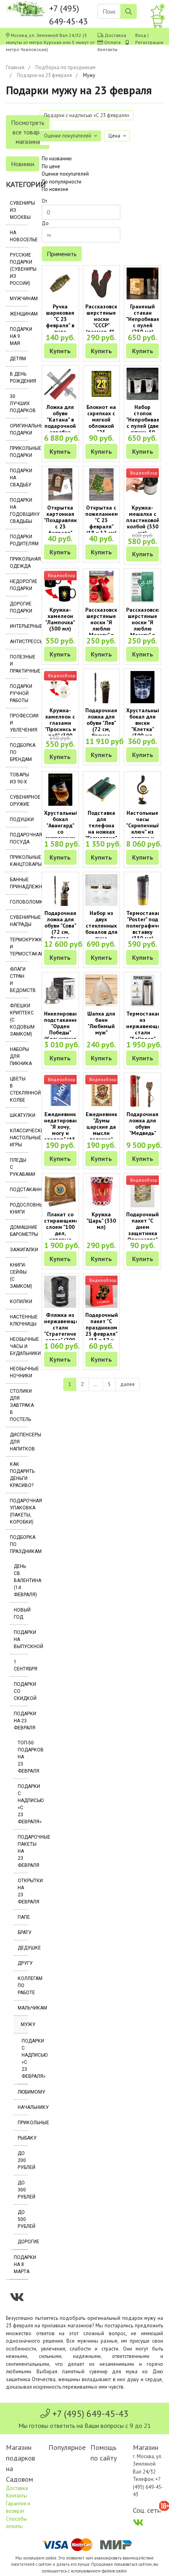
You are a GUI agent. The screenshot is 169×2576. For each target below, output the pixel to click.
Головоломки (19, 902)
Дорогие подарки (19, 607)
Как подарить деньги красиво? (19, 1475)
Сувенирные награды (19, 921)
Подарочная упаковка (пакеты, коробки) (19, 1511)
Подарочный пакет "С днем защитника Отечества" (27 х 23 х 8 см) (142, 1233)
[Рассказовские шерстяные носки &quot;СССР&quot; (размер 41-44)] (102, 284)
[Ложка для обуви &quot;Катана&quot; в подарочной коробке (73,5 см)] (60, 384)
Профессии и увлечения (19, 723)
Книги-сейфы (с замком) (19, 1276)
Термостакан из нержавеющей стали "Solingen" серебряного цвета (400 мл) (145, 1036)
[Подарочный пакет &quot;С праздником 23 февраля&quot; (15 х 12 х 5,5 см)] (102, 1292)
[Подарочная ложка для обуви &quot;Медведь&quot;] (142, 1091)
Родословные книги (19, 1208)
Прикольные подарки (19, 452)
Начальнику (23, 2107)
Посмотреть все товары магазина (28, 132)
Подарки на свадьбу (19, 478)
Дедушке (23, 1948)
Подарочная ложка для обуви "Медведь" (142, 1124)
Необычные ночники (19, 1372)
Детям (18, 359)
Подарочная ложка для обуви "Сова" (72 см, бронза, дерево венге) (60, 932)
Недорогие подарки (19, 585)
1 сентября (21, 1665)
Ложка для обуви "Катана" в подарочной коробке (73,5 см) (60, 423)
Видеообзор (144, 473)
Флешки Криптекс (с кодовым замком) (19, 1020)
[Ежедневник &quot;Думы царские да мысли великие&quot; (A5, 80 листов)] (102, 1091)
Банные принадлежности (19, 883)
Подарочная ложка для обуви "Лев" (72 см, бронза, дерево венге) (101, 729)
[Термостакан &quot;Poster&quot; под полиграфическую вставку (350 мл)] (142, 890)
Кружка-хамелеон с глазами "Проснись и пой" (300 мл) (60, 726)
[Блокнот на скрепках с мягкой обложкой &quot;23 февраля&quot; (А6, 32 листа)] (102, 384)
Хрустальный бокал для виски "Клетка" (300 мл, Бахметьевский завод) (146, 729)
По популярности (62, 182)
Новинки (23, 164)
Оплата (112, 42)
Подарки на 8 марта (21, 2264)
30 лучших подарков (19, 403)
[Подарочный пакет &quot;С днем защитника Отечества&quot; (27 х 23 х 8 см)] (142, 1192)
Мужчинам (19, 299)
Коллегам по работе (23, 1986)
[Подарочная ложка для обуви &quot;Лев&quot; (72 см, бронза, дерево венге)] (102, 687)
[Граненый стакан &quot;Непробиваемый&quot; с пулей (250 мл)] (142, 284)
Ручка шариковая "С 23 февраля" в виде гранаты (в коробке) (60, 325)
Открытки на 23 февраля (23, 1891)
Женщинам (19, 314)
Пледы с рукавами (19, 1167)
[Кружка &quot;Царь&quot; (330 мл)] (102, 1192)
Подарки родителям (19, 540)
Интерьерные (19, 626)
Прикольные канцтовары (19, 861)
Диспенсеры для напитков (19, 1442)
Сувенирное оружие (19, 801)
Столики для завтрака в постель (19, 1405)
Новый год (21, 1613)
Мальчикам (23, 2008)
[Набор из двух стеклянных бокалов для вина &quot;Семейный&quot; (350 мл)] (102, 890)
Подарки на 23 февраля (44, 75)
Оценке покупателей (65, 174)
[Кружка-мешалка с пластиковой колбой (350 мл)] (142, 484)
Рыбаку (23, 2138)
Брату (23, 1932)
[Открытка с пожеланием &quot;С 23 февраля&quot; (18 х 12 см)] (102, 484)
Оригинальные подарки (19, 429)
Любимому (23, 2092)
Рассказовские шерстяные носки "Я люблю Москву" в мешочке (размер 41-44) (104, 632)
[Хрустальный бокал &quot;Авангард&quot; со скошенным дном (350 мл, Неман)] (60, 790)
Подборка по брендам (19, 752)
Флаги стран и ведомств (19, 980)
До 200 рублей (23, 2160)
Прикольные (23, 2123)
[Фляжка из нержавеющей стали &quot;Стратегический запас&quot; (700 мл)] (60, 1292)
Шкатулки (19, 1115)
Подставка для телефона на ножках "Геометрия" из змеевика (101, 829)
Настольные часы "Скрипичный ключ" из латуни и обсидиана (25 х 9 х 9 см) (143, 835)
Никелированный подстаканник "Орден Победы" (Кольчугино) (66, 1026)
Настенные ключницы (19, 1320)
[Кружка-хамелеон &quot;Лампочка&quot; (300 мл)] (60, 587)
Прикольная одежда (19, 563)
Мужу (24, 2024)
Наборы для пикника (19, 1056)
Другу (23, 1963)
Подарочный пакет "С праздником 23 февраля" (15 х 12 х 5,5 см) (102, 1331)
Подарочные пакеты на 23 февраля (23, 1851)
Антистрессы (19, 642)
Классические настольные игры (19, 1138)
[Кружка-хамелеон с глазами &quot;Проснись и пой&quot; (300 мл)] (60, 687)
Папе (23, 1917)
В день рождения (19, 378)
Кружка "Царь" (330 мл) (101, 1221)
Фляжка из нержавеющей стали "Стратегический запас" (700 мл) (66, 1331)
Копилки (19, 1302)
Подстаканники (19, 1190)
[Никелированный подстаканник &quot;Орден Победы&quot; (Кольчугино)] (60, 990)
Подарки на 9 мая (19, 336)
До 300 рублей (23, 2190)
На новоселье (19, 236)
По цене (51, 166)
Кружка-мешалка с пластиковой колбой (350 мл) (143, 520)
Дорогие (23, 2242)
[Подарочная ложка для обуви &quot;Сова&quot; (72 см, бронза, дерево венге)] (60, 890)
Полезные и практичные (19, 664)
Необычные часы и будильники (19, 1346)
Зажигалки (19, 1250)
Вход (141, 35)
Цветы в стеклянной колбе (19, 1089)
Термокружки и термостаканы (19, 947)
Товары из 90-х (19, 778)
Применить (62, 254)
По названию (57, 159)
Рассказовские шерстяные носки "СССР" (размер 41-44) (104, 322)
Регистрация (149, 42)
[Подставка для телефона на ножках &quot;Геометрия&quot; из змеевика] (102, 790)
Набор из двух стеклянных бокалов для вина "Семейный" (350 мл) (101, 932)
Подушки (19, 820)
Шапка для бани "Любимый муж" (101, 1023)
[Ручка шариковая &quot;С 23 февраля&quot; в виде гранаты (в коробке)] (60, 284)
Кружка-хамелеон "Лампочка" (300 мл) (60, 619)
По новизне (55, 189)
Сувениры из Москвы (19, 210)
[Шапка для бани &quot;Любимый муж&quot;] (102, 990)
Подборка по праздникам (65, 67)
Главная (15, 67)
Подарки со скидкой (21, 1691)
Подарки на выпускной (21, 1639)
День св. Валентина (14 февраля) (21, 1580)
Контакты (107, 49)
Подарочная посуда (19, 838)
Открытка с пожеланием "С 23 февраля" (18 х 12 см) (102, 520)
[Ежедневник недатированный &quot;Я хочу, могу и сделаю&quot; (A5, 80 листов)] (60, 1091)
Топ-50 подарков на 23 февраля (23, 1757)
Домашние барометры (19, 1231)
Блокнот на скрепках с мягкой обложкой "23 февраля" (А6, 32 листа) (101, 429)
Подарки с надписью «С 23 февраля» (23, 1804)
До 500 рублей (23, 2219)
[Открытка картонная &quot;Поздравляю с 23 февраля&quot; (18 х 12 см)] (60, 484)
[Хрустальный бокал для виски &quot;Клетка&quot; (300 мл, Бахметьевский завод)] (142, 687)
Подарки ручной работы (19, 693)
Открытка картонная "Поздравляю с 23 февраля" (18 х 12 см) (61, 523)
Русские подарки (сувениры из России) (19, 269)
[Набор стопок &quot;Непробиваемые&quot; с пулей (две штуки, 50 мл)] (142, 384)
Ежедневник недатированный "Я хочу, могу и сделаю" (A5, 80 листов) (66, 1130)
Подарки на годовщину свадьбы (19, 511)
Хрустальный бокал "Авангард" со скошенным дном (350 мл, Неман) (61, 832)
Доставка (115, 35)
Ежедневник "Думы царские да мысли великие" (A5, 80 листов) (101, 1133)
